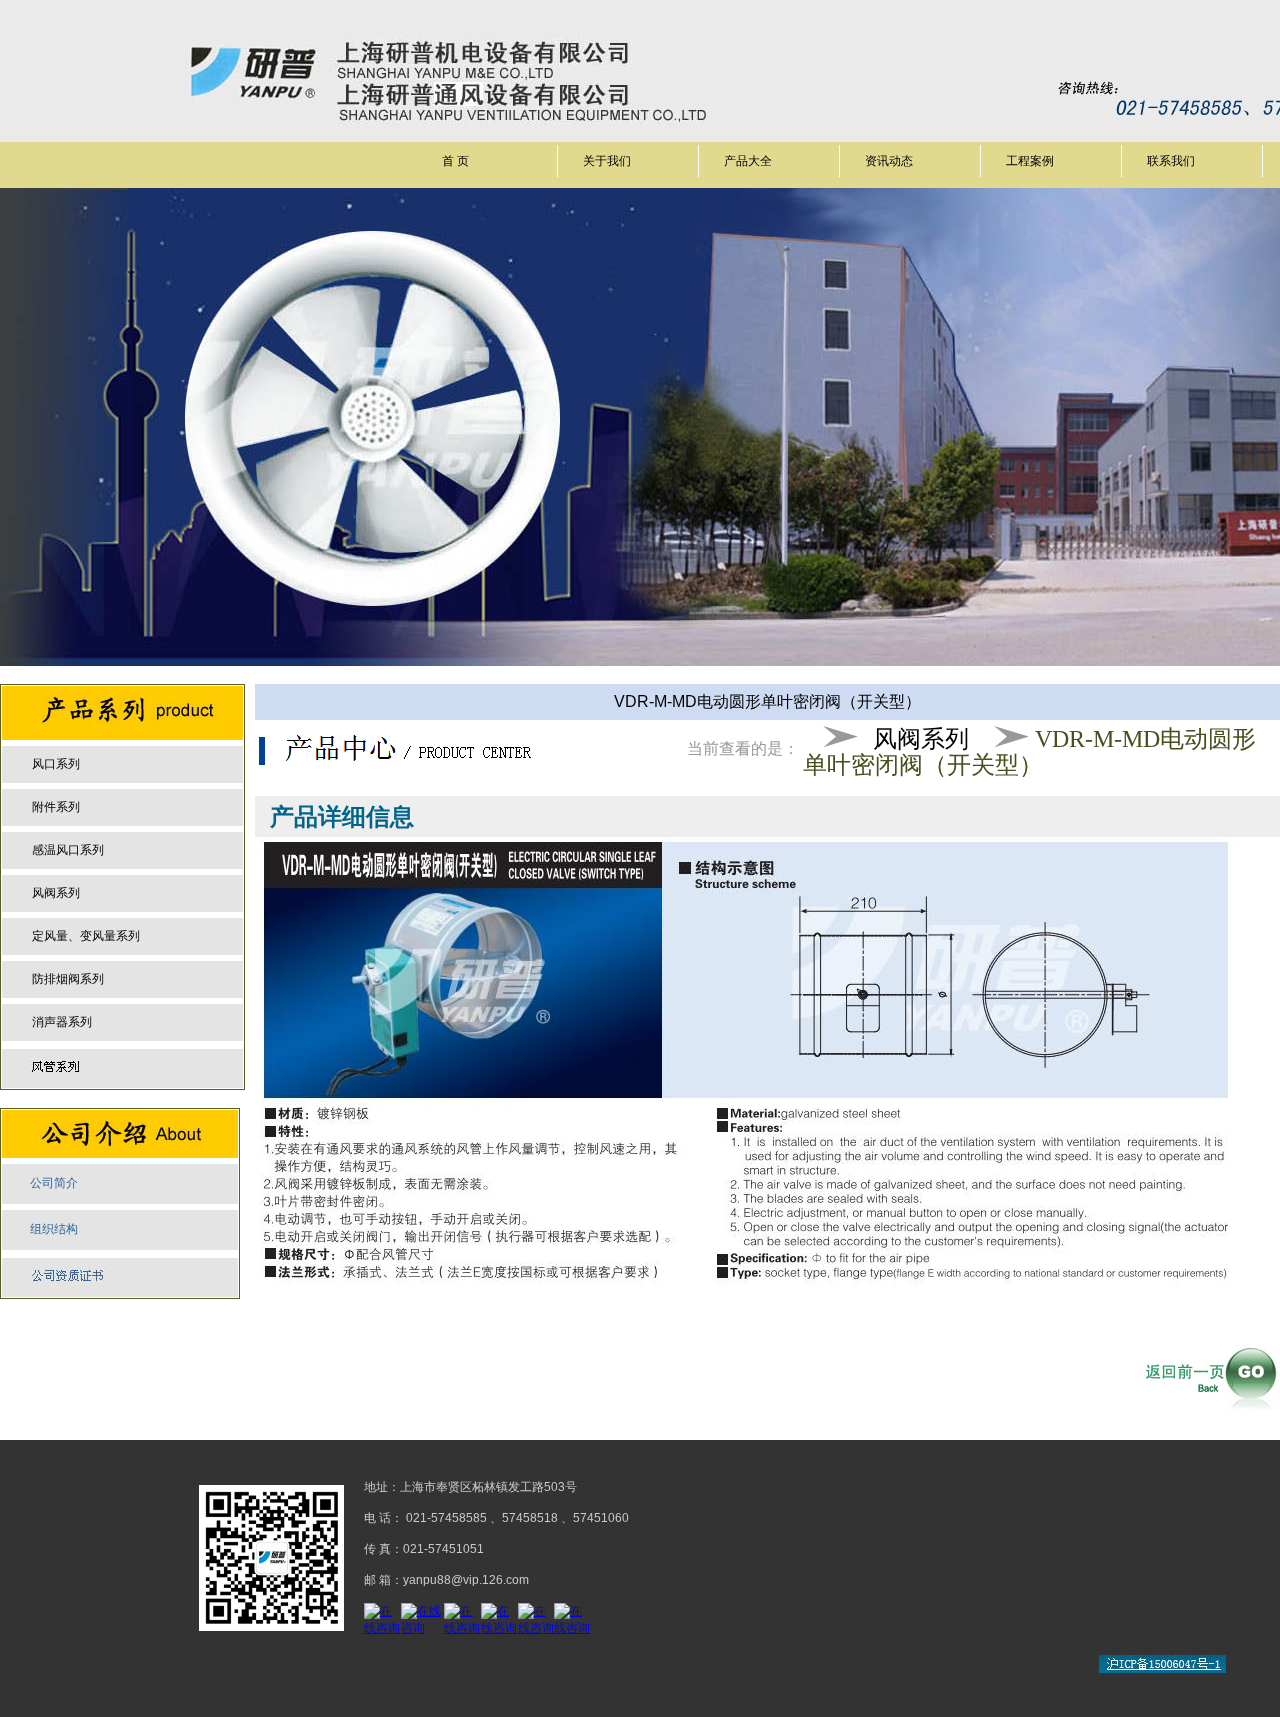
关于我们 (607, 161)
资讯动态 (889, 161)
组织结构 (54, 1229)
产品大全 (748, 161)
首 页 (455, 161)
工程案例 (1030, 161)
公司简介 (54, 1183)
